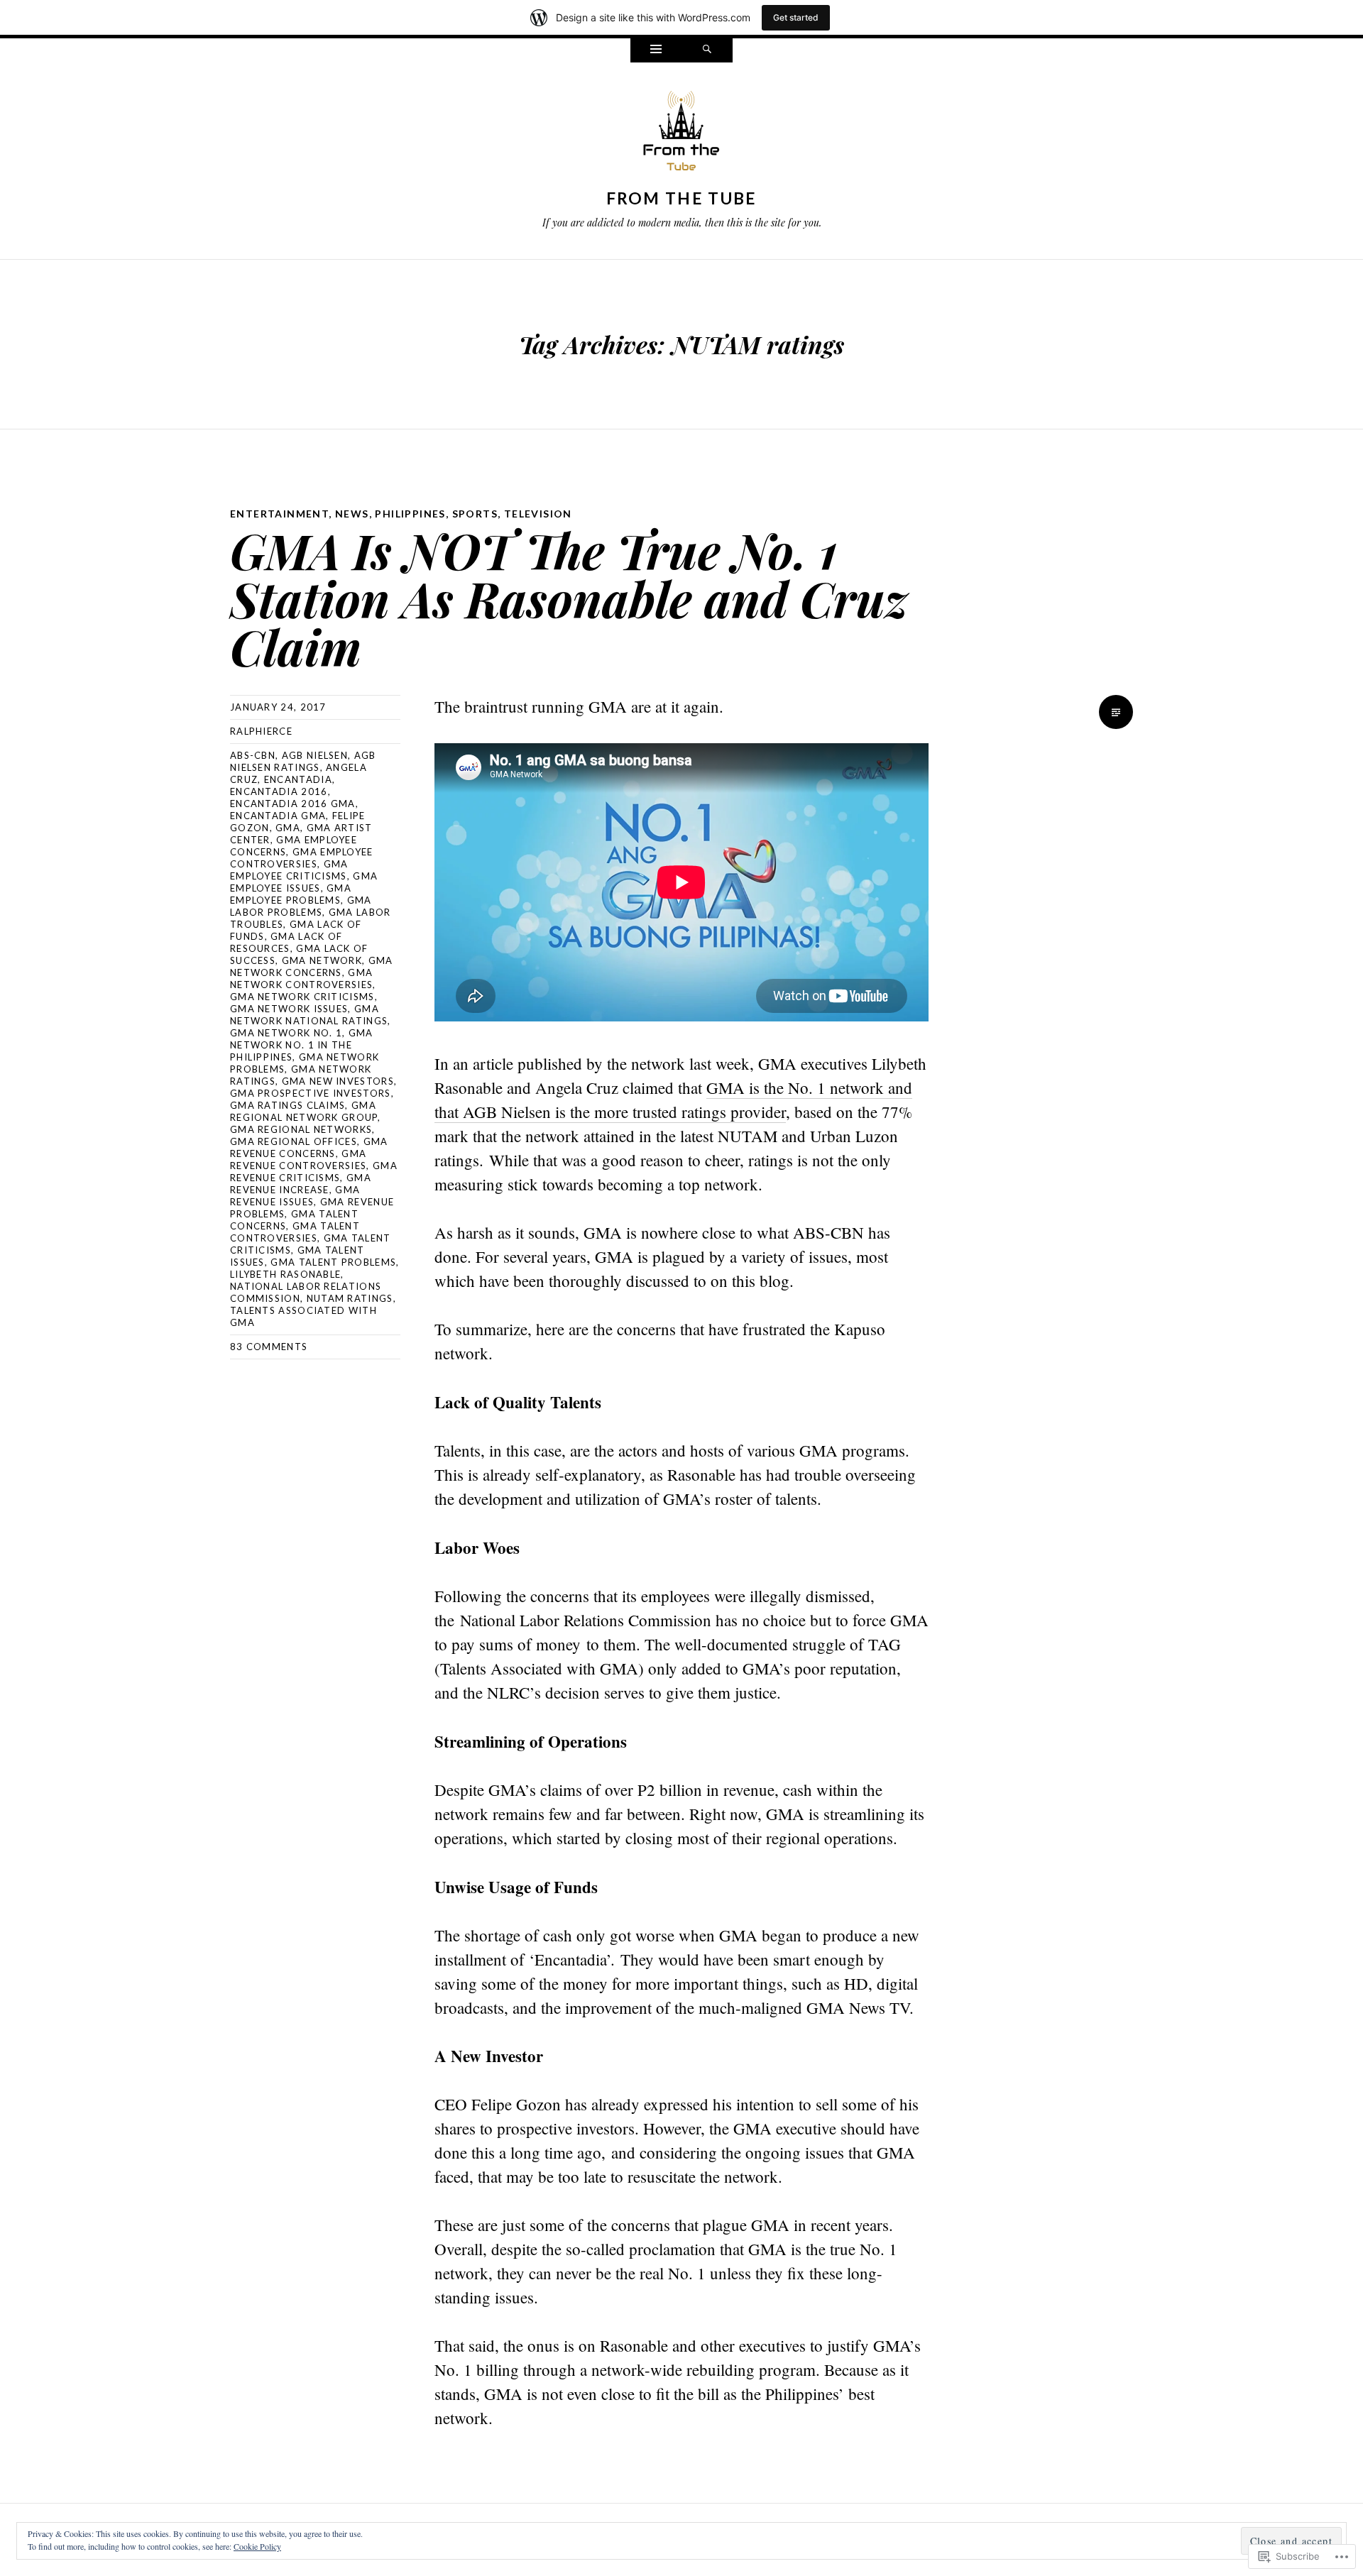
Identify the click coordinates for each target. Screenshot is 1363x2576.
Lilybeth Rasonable (285, 1274)
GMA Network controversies (301, 979)
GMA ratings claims (288, 1105)
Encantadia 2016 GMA (293, 804)
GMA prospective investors (311, 1093)
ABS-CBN (253, 755)
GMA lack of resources (286, 942)
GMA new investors (338, 1081)
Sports (475, 514)
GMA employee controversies (302, 858)
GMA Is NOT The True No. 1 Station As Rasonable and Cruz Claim (569, 598)
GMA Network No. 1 (286, 1033)
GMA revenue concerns (309, 1147)
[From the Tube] (681, 134)
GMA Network (322, 960)
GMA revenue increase (301, 1184)
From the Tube (682, 198)
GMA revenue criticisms (314, 1172)
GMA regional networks (301, 1129)
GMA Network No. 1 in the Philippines (302, 1045)
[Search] (707, 50)
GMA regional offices (294, 1141)
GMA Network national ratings (309, 1015)
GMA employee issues (304, 882)
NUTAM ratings (350, 1298)
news (352, 514)
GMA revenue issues (295, 1196)
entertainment (279, 514)
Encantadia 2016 (279, 791)
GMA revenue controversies (298, 1160)
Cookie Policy (257, 2546)
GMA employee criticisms (289, 870)
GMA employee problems (291, 894)
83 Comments (269, 1347)
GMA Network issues (289, 1009)
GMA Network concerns (312, 966)
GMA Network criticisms (302, 997)
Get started (796, 17)
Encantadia (298, 779)
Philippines (410, 514)
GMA (288, 828)
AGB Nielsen (315, 755)
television (538, 514)
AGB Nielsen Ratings (303, 761)
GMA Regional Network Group (304, 1111)
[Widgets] (656, 50)
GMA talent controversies (295, 1232)
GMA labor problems (301, 906)
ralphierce (261, 731)
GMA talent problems (333, 1262)
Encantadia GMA (278, 816)
